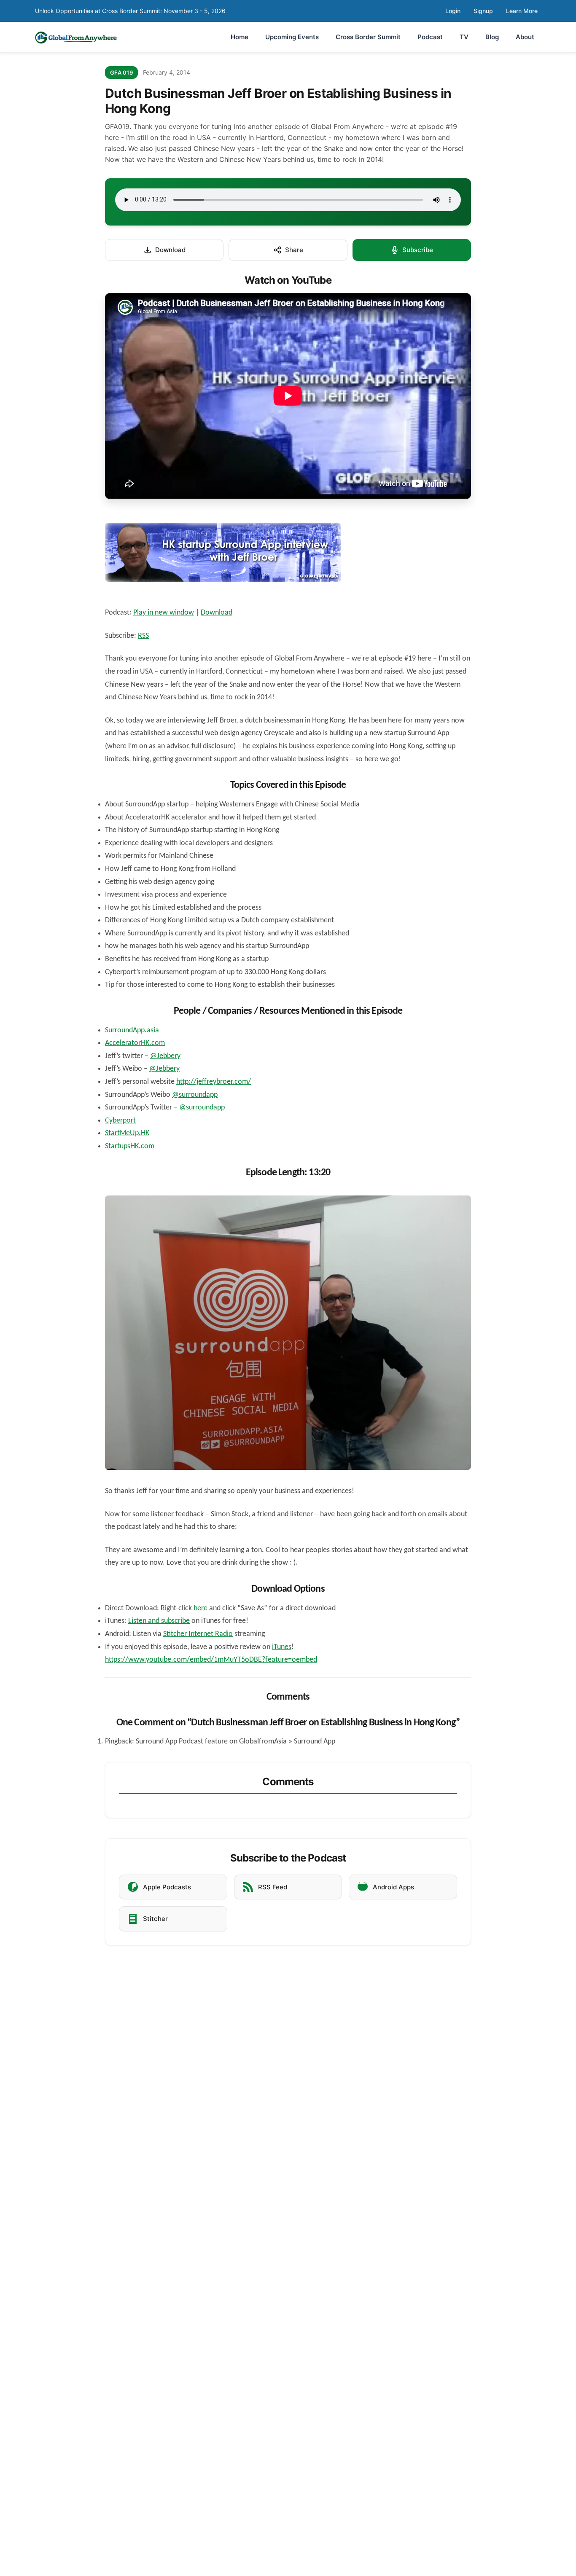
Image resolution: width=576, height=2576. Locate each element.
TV (464, 37)
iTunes (282, 1647)
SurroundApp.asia (132, 1030)
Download (170, 250)
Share (294, 250)
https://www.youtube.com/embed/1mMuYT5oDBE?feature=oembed (211, 1660)
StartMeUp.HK (127, 1133)
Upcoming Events (292, 37)
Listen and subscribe (159, 1621)
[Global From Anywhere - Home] (76, 37)
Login (453, 11)
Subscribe (418, 250)
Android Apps (393, 1887)
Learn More (522, 11)
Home (240, 37)
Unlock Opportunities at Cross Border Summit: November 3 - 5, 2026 (130, 11)
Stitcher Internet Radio (198, 1634)
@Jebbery (165, 1056)
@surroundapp (195, 1095)
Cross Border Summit (368, 37)
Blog (492, 37)
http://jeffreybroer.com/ (214, 1082)
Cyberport (120, 1121)
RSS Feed (273, 1887)
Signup (483, 11)
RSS (143, 636)
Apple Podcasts (167, 1887)
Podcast (430, 37)
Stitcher (155, 1919)
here (201, 1608)
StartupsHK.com (130, 1146)
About (525, 37)
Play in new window (164, 613)
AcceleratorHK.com (135, 1043)
